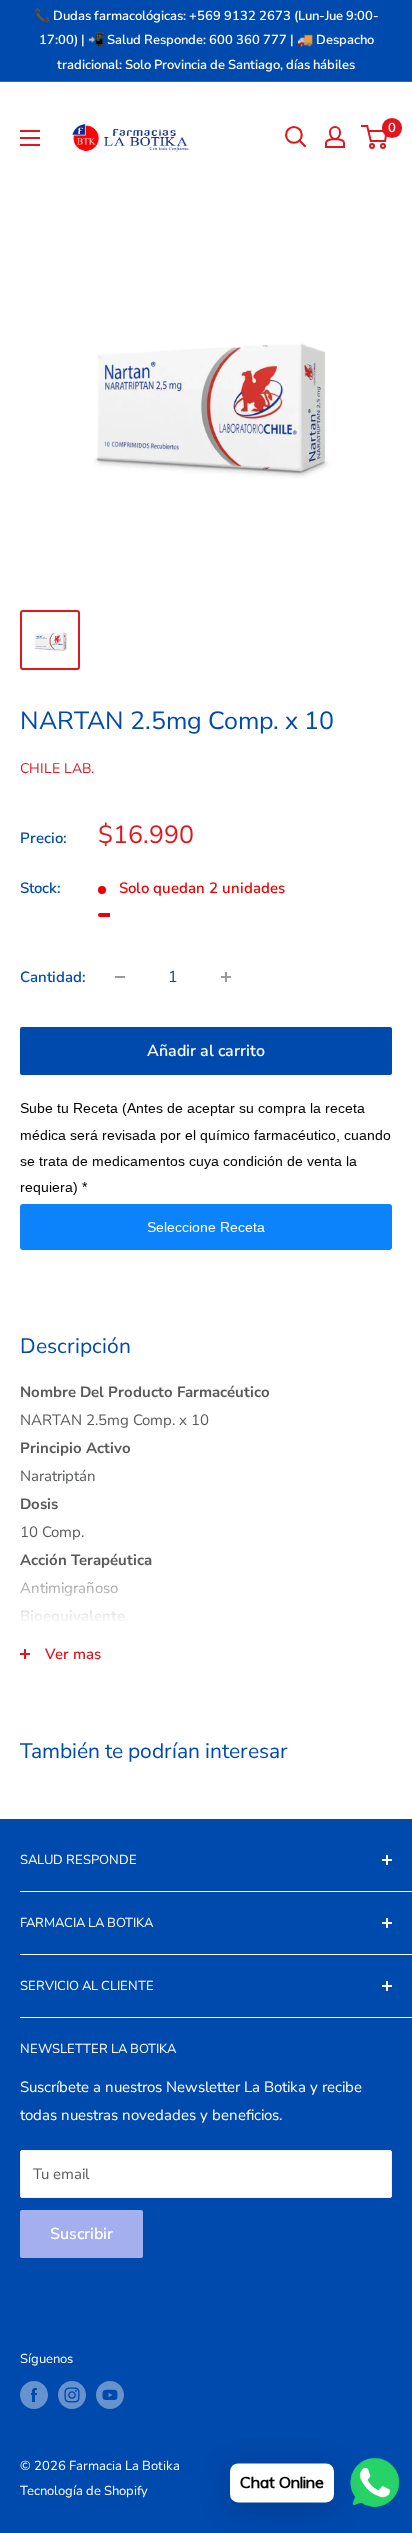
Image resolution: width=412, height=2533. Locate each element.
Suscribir (81, 2234)
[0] (375, 137)
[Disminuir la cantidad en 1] (120, 977)
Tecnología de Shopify (84, 2491)
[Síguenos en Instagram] (72, 2395)
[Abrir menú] (30, 138)
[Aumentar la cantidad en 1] (226, 977)
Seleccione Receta (206, 1227)
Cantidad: (53, 977)
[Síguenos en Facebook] (34, 2395)
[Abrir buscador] (296, 137)
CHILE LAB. (57, 768)
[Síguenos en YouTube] (110, 2395)
